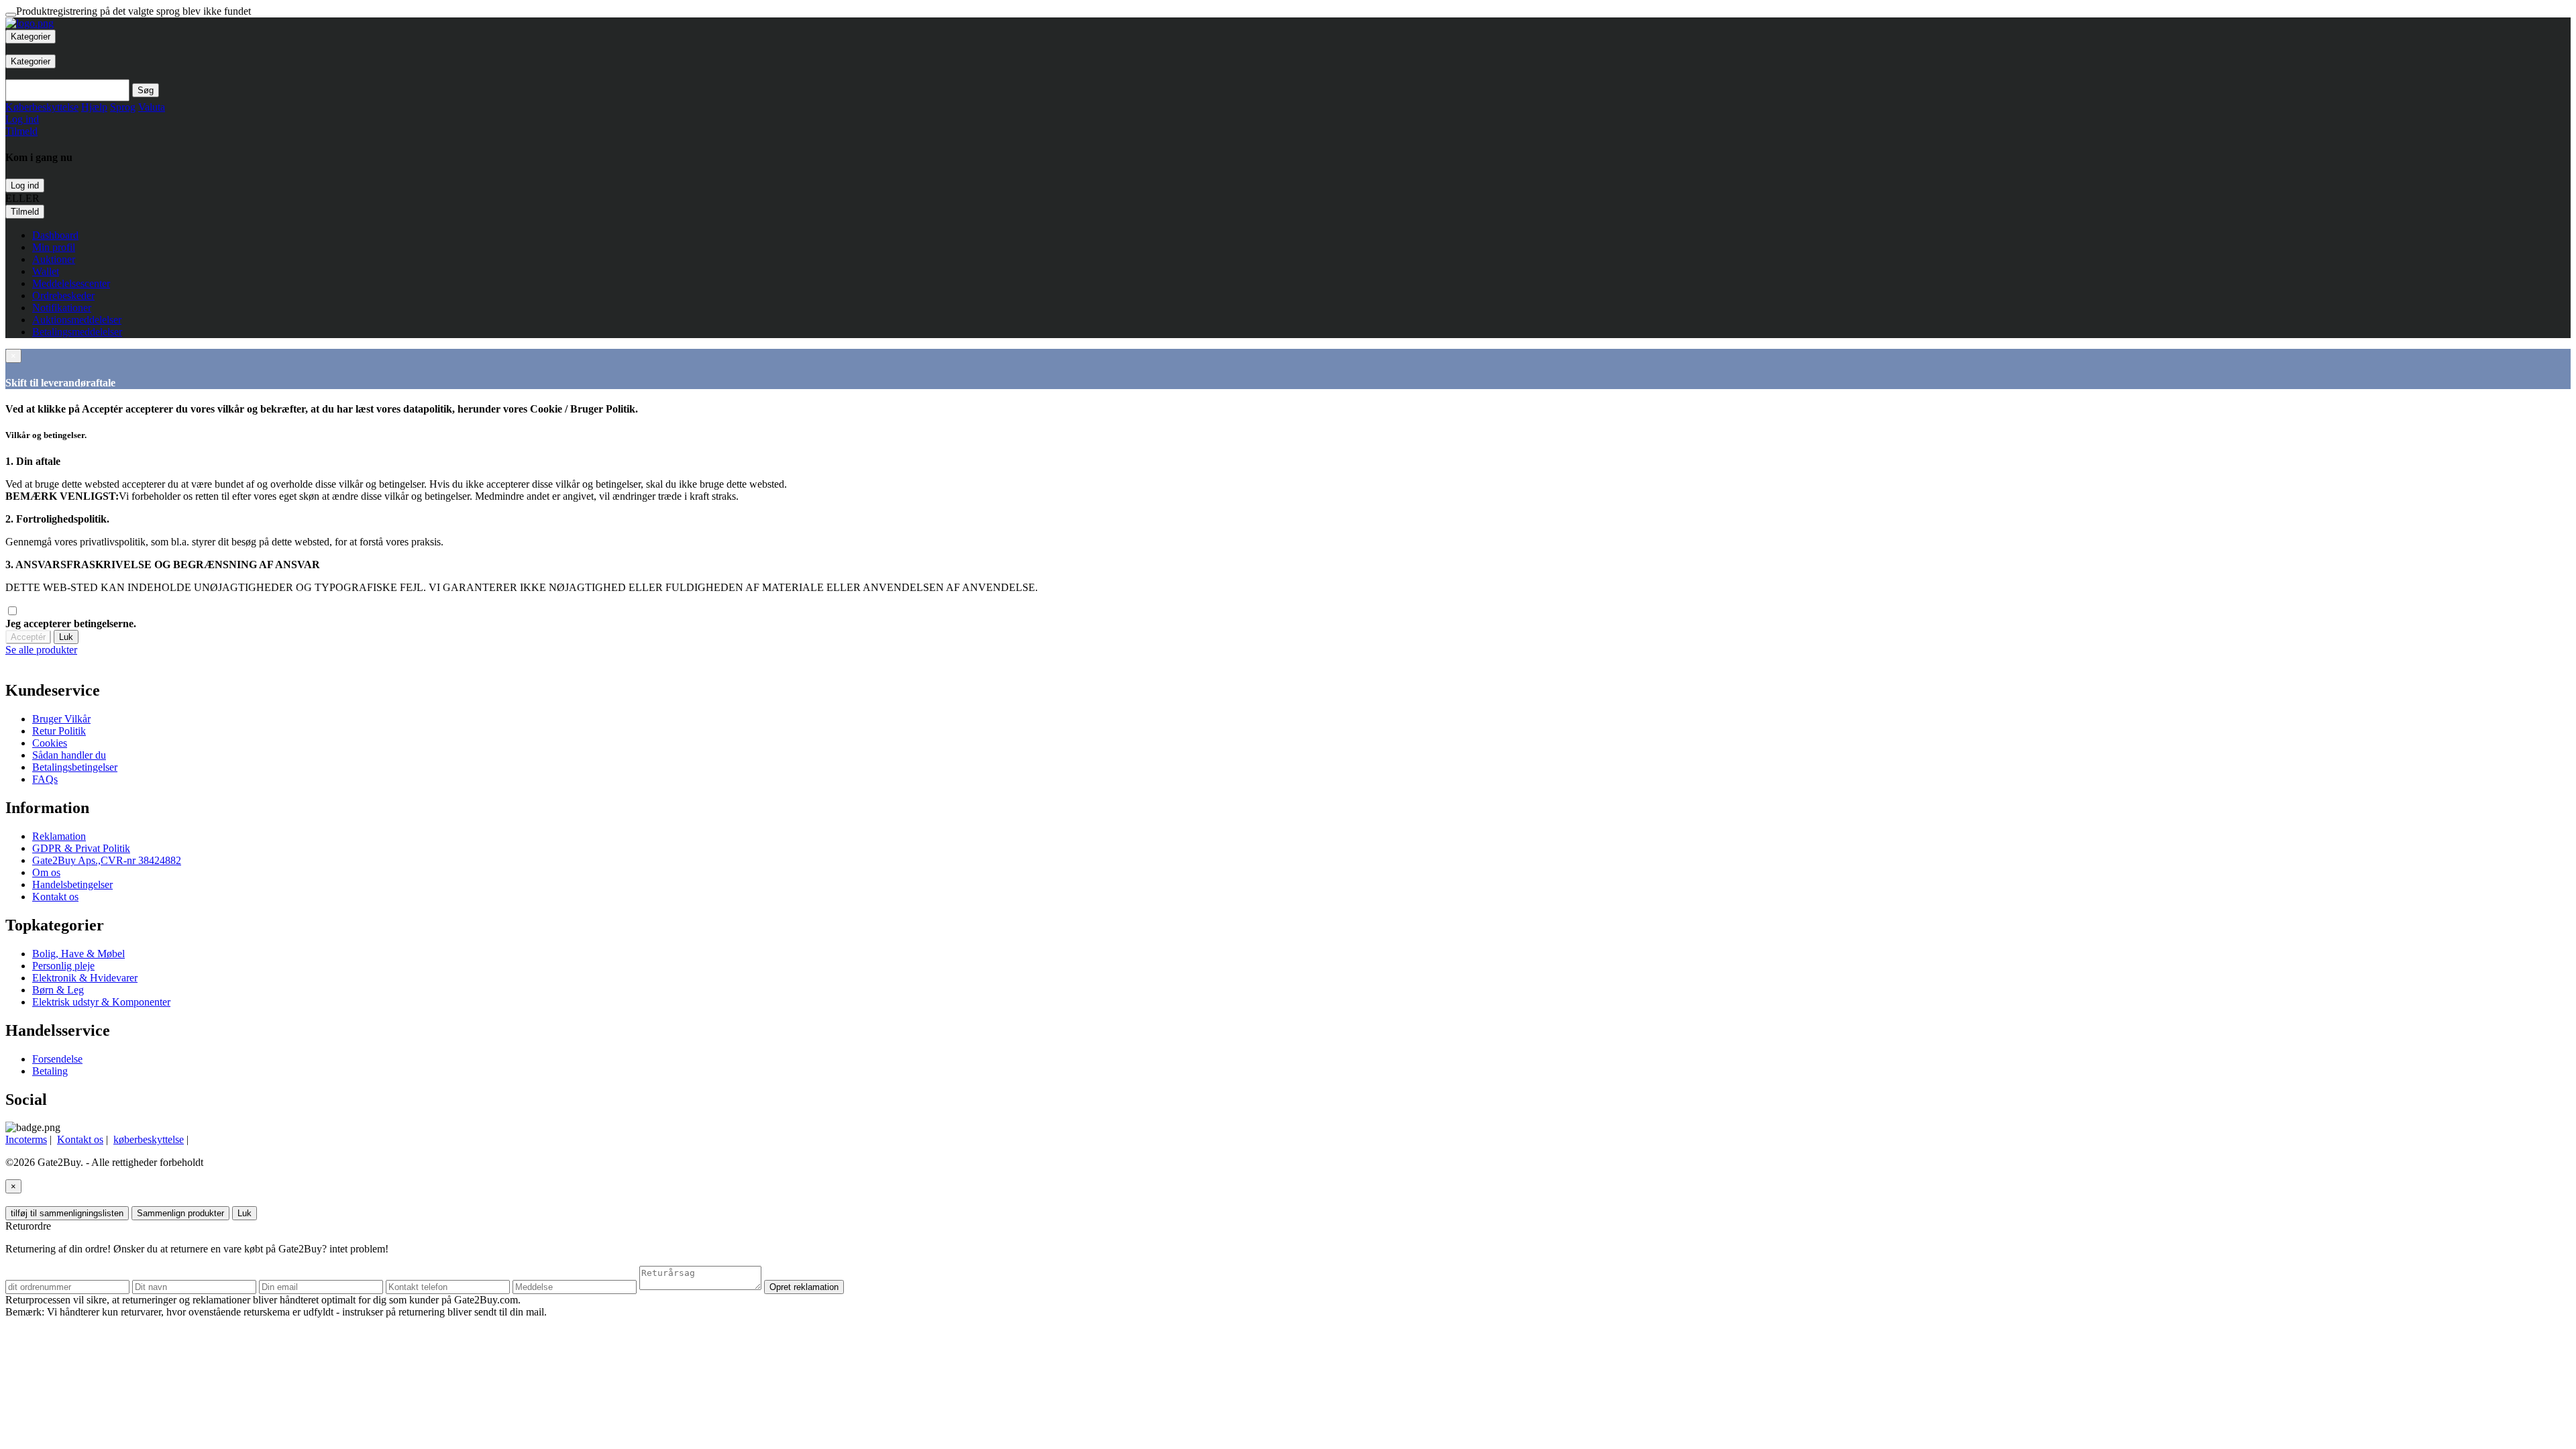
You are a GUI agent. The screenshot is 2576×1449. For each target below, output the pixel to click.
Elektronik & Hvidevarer (85, 978)
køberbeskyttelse (149, 1139)
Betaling (50, 1071)
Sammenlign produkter (180, 1213)
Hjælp (94, 107)
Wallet (46, 271)
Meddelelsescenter (71, 283)
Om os (46, 872)
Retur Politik (59, 731)
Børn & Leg (58, 990)
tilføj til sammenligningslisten (67, 1213)
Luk (66, 637)
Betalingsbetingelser (75, 767)
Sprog (123, 107)
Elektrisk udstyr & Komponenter (101, 1002)
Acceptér (28, 637)
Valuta (152, 107)
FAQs (45, 779)
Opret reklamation (804, 1287)
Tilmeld (25, 212)
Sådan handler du (69, 755)
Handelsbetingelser (72, 884)
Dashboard (55, 235)
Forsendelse (57, 1059)
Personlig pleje (63, 966)
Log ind (25, 185)
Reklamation (59, 836)
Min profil (54, 247)
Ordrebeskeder (63, 296)
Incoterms (26, 1139)
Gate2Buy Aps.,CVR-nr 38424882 (107, 860)
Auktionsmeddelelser (77, 320)
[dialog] (1288, 650)
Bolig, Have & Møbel (78, 954)
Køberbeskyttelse (42, 107)
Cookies (50, 743)
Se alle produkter (41, 650)
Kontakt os (55, 897)
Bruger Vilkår (61, 719)
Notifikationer (62, 308)
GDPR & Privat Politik (81, 848)
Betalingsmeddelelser (77, 332)
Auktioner (54, 259)
